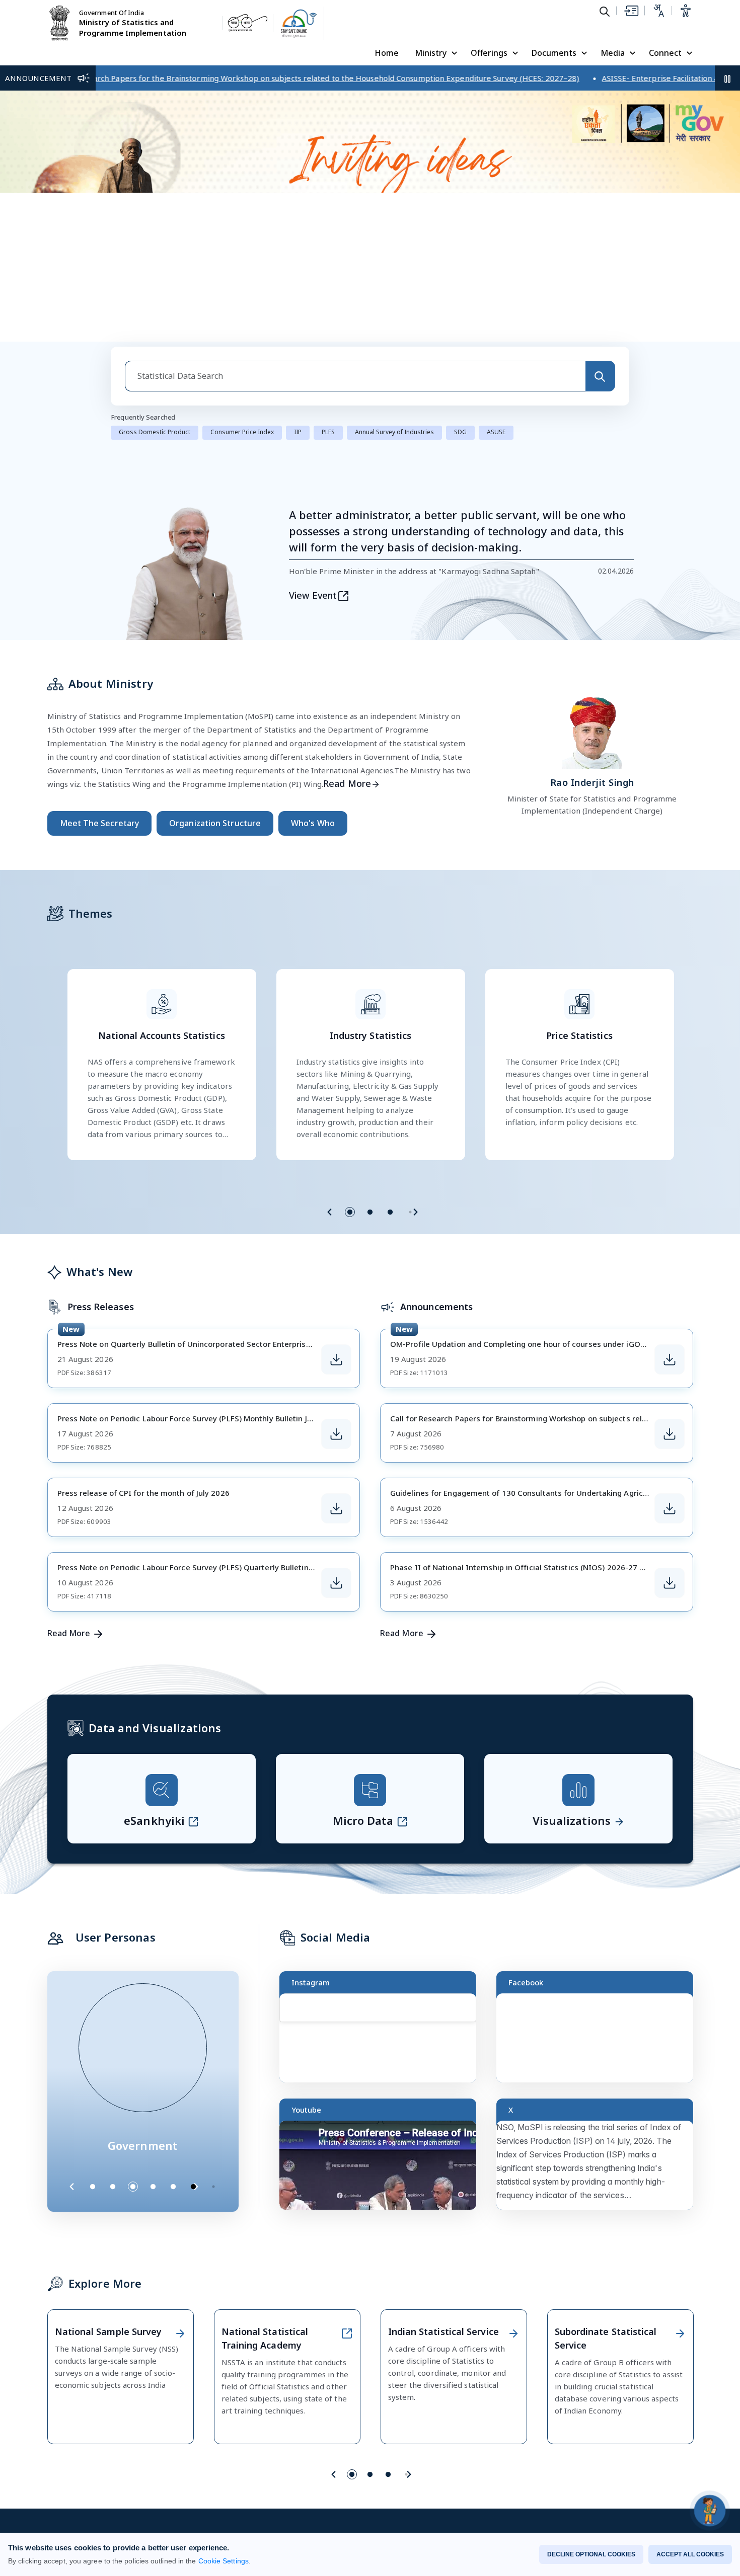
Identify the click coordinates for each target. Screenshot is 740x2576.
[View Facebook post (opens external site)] (599, 2038)
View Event (313, 591)
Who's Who (313, 819)
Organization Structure (215, 819)
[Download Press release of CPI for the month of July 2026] (336, 1504)
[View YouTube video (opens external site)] (382, 2165)
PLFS (328, 427)
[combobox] (355, 372)
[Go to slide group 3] (390, 1207)
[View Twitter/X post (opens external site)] (599, 2165)
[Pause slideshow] (218, 2182)
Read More (347, 779)
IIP (298, 427)
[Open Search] (605, 11)
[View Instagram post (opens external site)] (382, 2038)
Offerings (489, 53)
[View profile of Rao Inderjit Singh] (592, 726)
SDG (460, 427)
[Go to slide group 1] (350, 1207)
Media (613, 53)
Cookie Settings (224, 2561)
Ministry (431, 53)
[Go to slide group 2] (370, 1207)
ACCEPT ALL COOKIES (690, 2554)
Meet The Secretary (100, 819)
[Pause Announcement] (727, 78)
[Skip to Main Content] (631, 11)
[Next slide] (415, 1207)
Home (387, 53)
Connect (665, 53)
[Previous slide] (330, 1207)
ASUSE (496, 427)
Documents (554, 53)
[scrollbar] (474, 2014)
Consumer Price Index (242, 427)
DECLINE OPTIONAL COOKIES (591, 2554)
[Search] (600, 372)
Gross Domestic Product (155, 427)
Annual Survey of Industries (394, 427)
